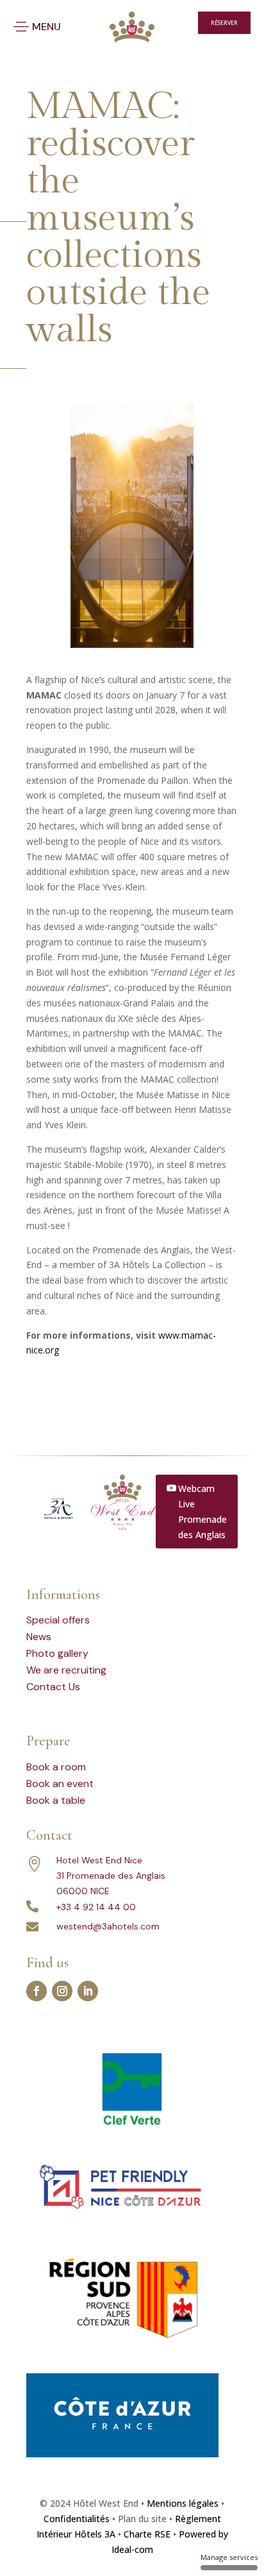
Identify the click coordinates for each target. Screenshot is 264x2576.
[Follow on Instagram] (62, 1991)
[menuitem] (159, 23)
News (39, 1637)
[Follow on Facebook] (37, 1991)
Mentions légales (183, 2503)
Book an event (60, 1784)
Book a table (56, 1800)
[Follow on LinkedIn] (88, 1991)
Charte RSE (147, 2534)
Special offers (58, 1620)
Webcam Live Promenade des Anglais (202, 1511)
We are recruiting (66, 1670)
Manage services (229, 2557)
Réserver (224, 23)
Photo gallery (57, 1653)
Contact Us (53, 1687)
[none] (162, 23)
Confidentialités (77, 2519)
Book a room (56, 1767)
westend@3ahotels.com (108, 1926)
